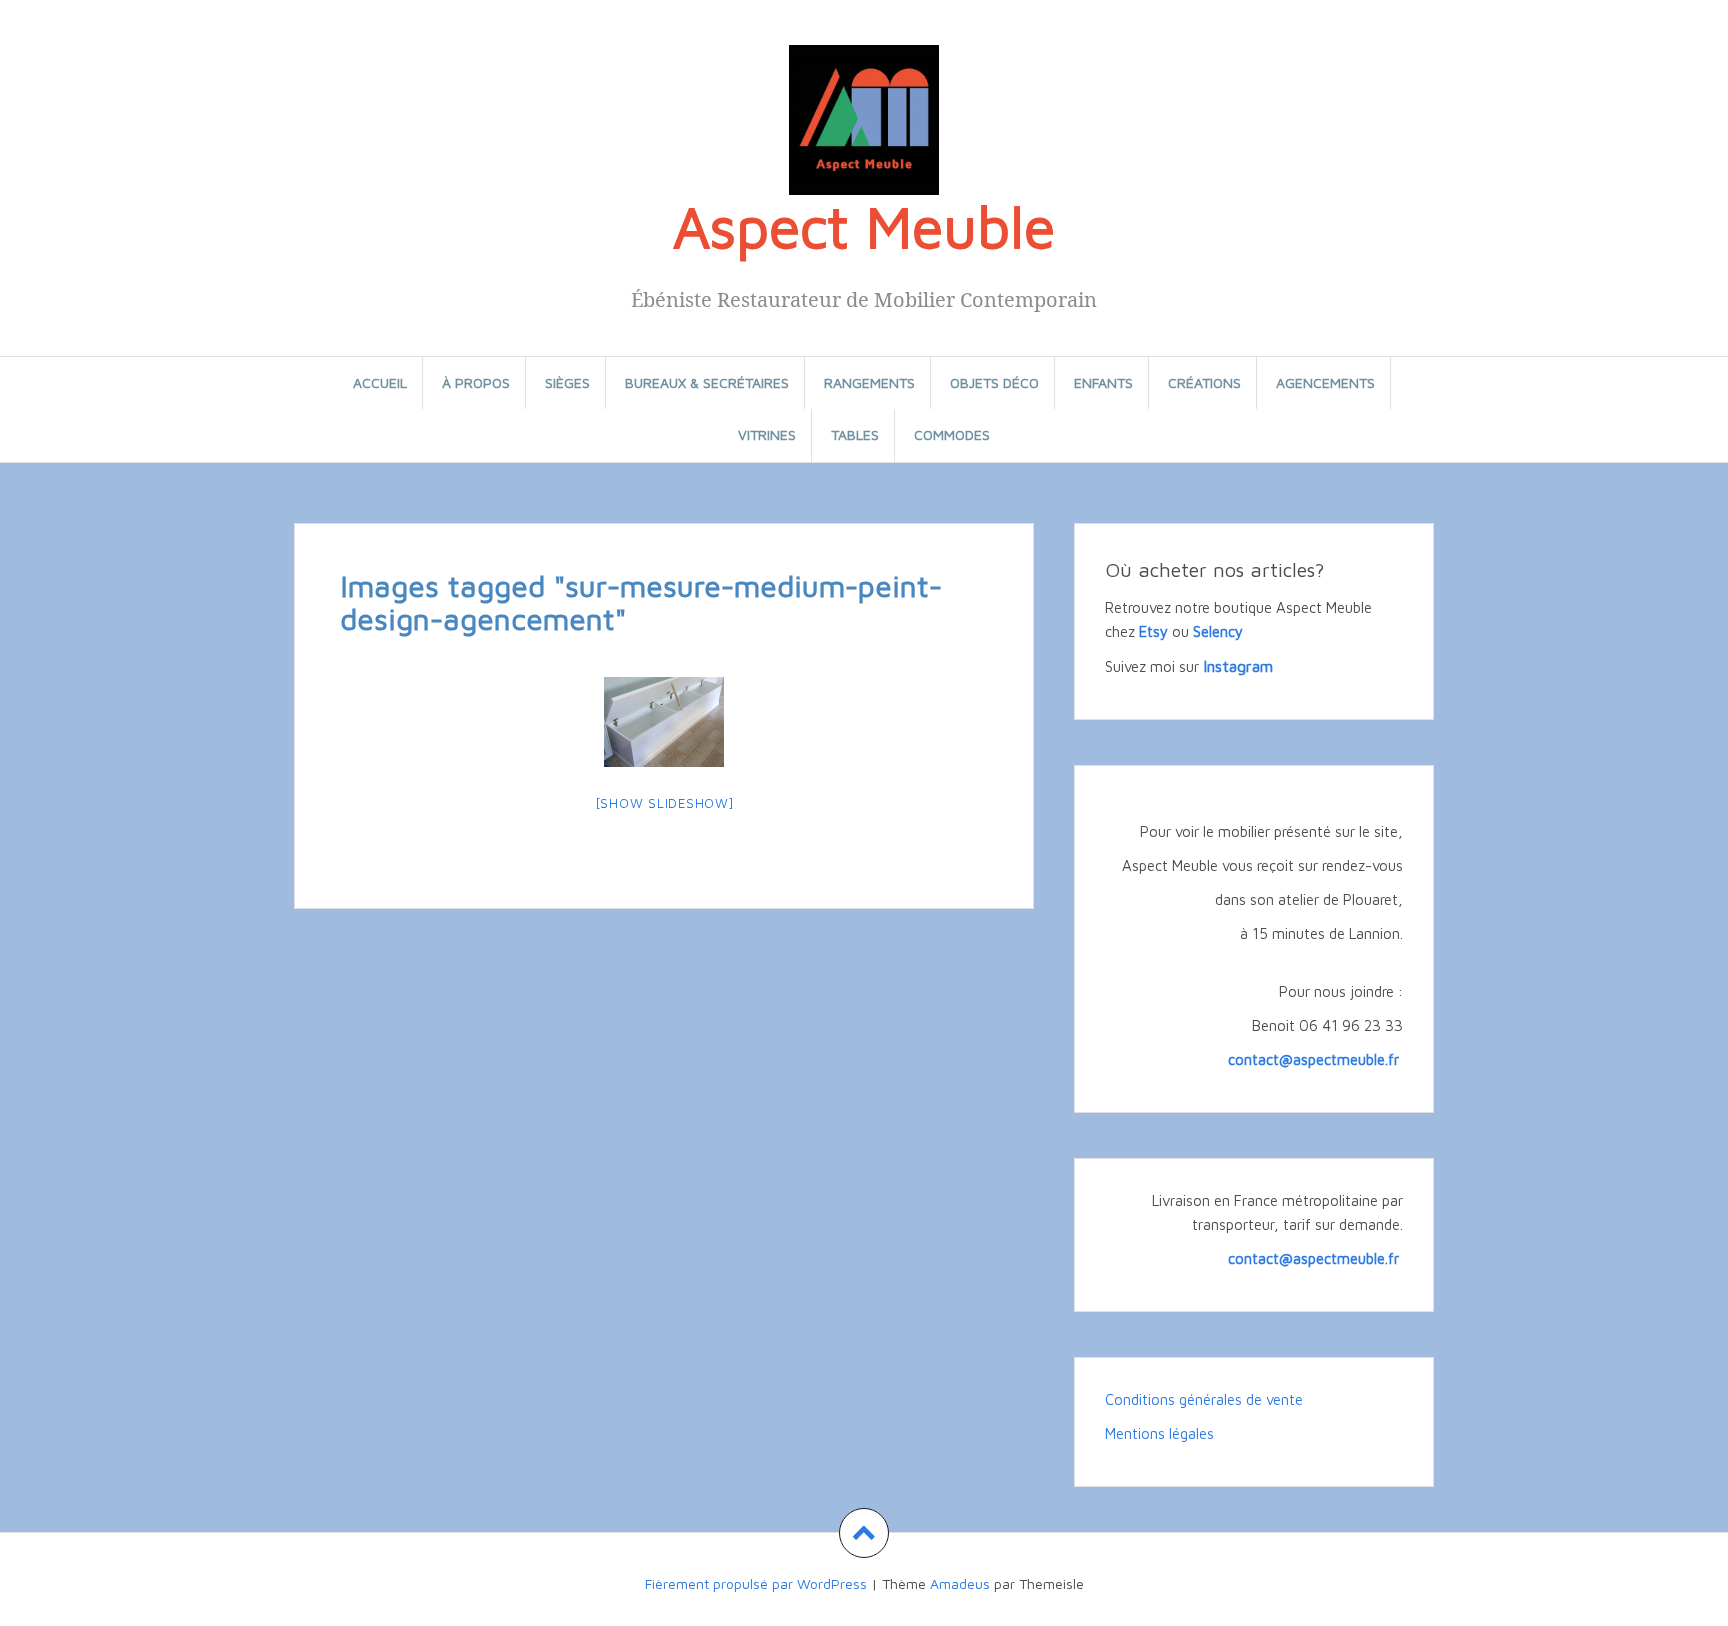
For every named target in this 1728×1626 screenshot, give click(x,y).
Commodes (952, 434)
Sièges (567, 382)
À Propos (476, 382)
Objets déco (994, 382)
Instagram (1238, 666)
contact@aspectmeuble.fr (1315, 1059)
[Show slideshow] (664, 803)
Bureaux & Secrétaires (707, 382)
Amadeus (960, 1583)
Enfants (1103, 382)
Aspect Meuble (864, 226)
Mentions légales (1159, 1433)
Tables (855, 434)
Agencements (1325, 382)
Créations (1204, 382)
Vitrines (767, 434)
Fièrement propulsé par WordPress (756, 1583)
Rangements (869, 382)
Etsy (1153, 631)
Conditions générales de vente (1204, 1399)
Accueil (380, 382)
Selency (1218, 631)
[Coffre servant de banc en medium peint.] (664, 722)
